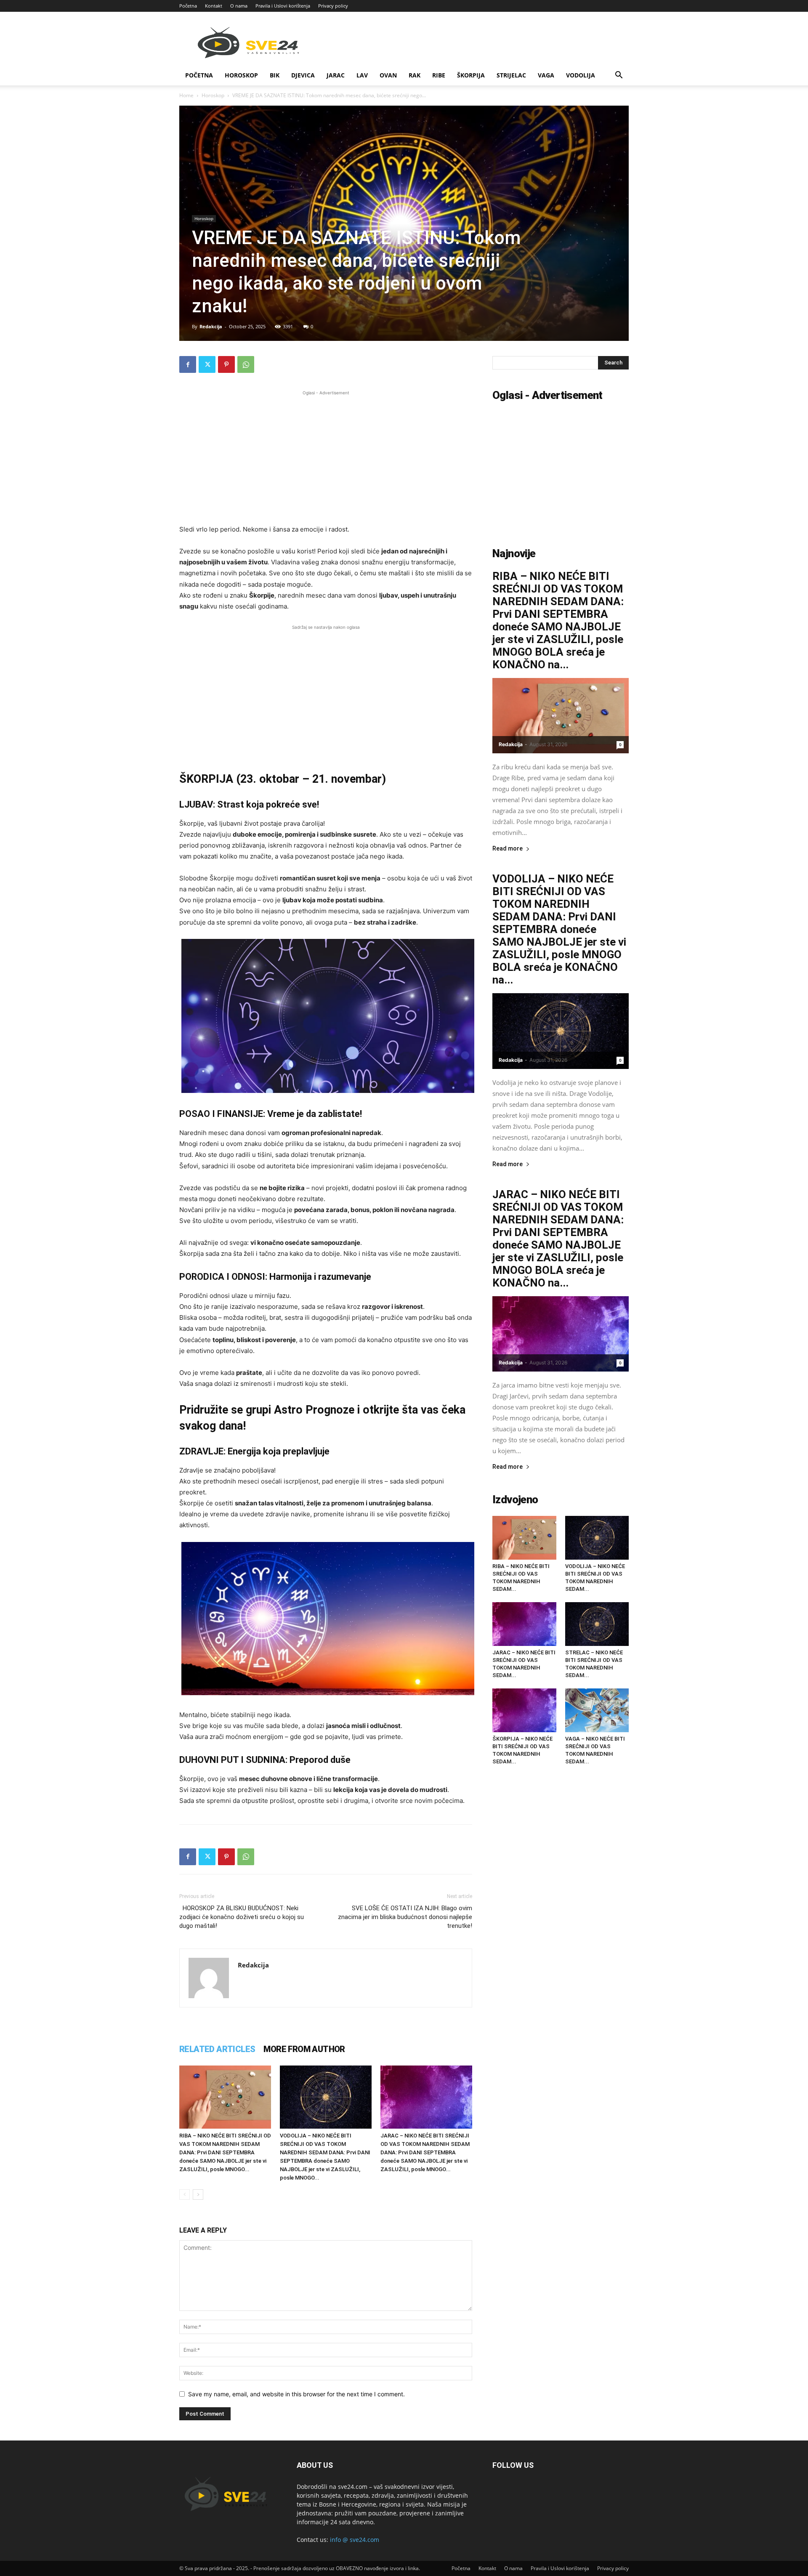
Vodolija (581, 75)
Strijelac (511, 75)
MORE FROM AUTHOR (304, 2049)
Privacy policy (333, 6)
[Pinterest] (226, 364)
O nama (239, 6)
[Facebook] (188, 364)
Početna (188, 6)
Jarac (336, 75)
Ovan (388, 75)
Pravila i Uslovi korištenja (283, 6)
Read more (508, 849)
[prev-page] (185, 2195)
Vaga (546, 75)
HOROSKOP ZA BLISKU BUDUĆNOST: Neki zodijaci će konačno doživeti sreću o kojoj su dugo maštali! (242, 1917)
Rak (415, 75)
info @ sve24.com (355, 2540)
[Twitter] (207, 364)
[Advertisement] (326, 456)
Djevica (303, 75)
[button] (619, 76)
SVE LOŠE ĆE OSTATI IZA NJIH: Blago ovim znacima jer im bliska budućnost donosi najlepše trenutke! (405, 1917)
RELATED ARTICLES (217, 2049)
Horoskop (241, 75)
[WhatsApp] (246, 364)
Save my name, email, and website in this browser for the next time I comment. (296, 2394)
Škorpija (471, 75)
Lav (362, 75)
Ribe (439, 75)
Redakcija (211, 326)
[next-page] (198, 2195)
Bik (275, 75)
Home (186, 95)
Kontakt (214, 6)
